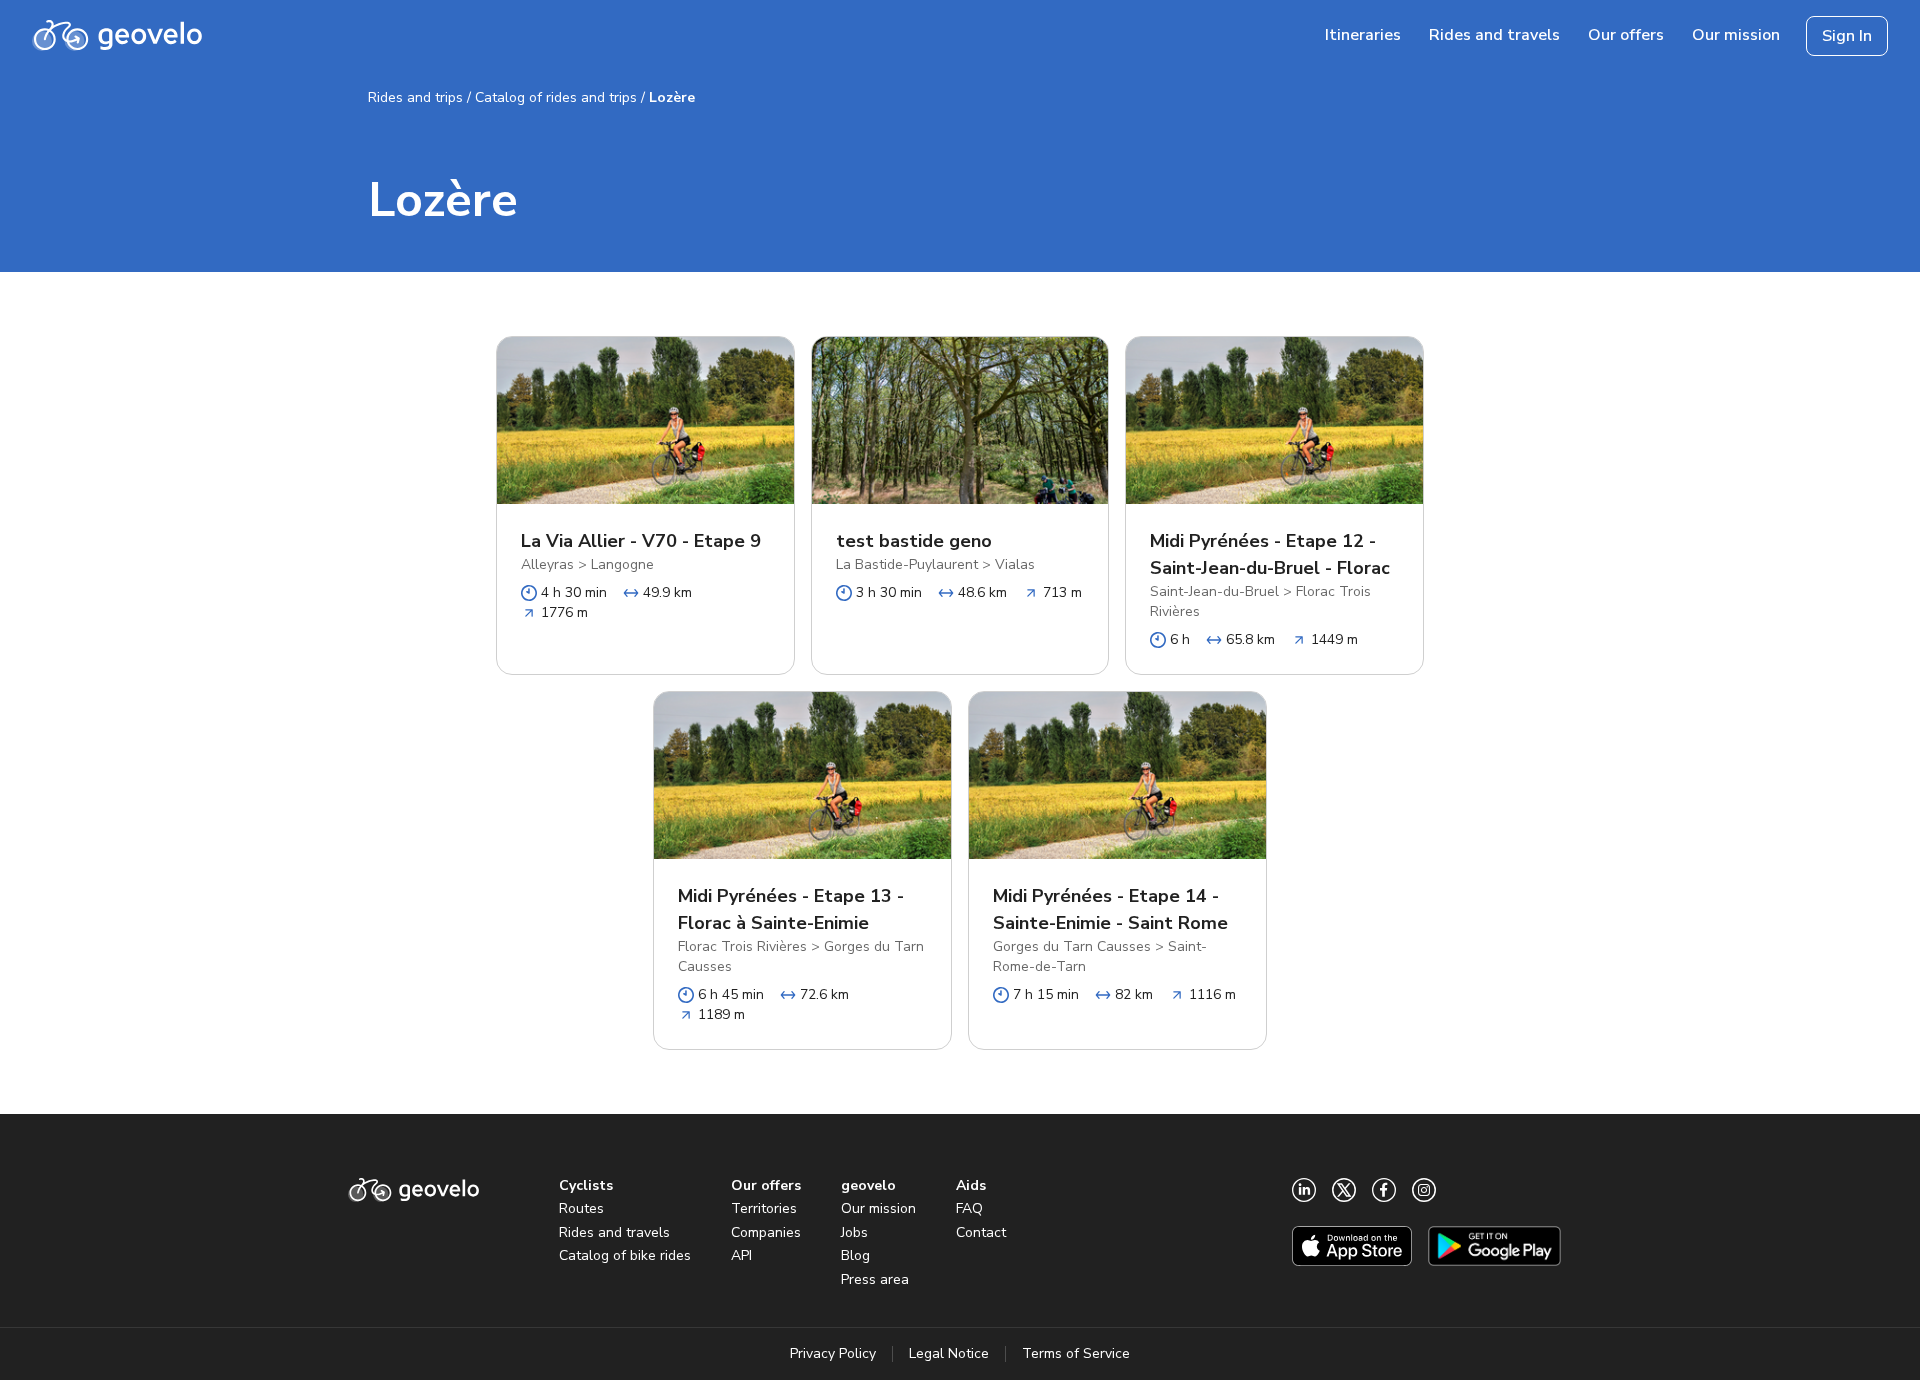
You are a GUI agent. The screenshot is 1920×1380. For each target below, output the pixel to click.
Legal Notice (949, 1353)
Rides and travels (614, 1232)
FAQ (969, 1208)
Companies (766, 1232)
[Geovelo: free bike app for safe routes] (117, 36)
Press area (875, 1279)
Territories (764, 1208)
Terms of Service (1076, 1353)
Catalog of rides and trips (556, 97)
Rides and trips (415, 97)
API (741, 1255)
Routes (581, 1208)
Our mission (878, 1208)
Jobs (854, 1232)
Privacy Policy (833, 1353)
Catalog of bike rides (625, 1255)
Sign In (1847, 36)
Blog (855, 1255)
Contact (981, 1232)
